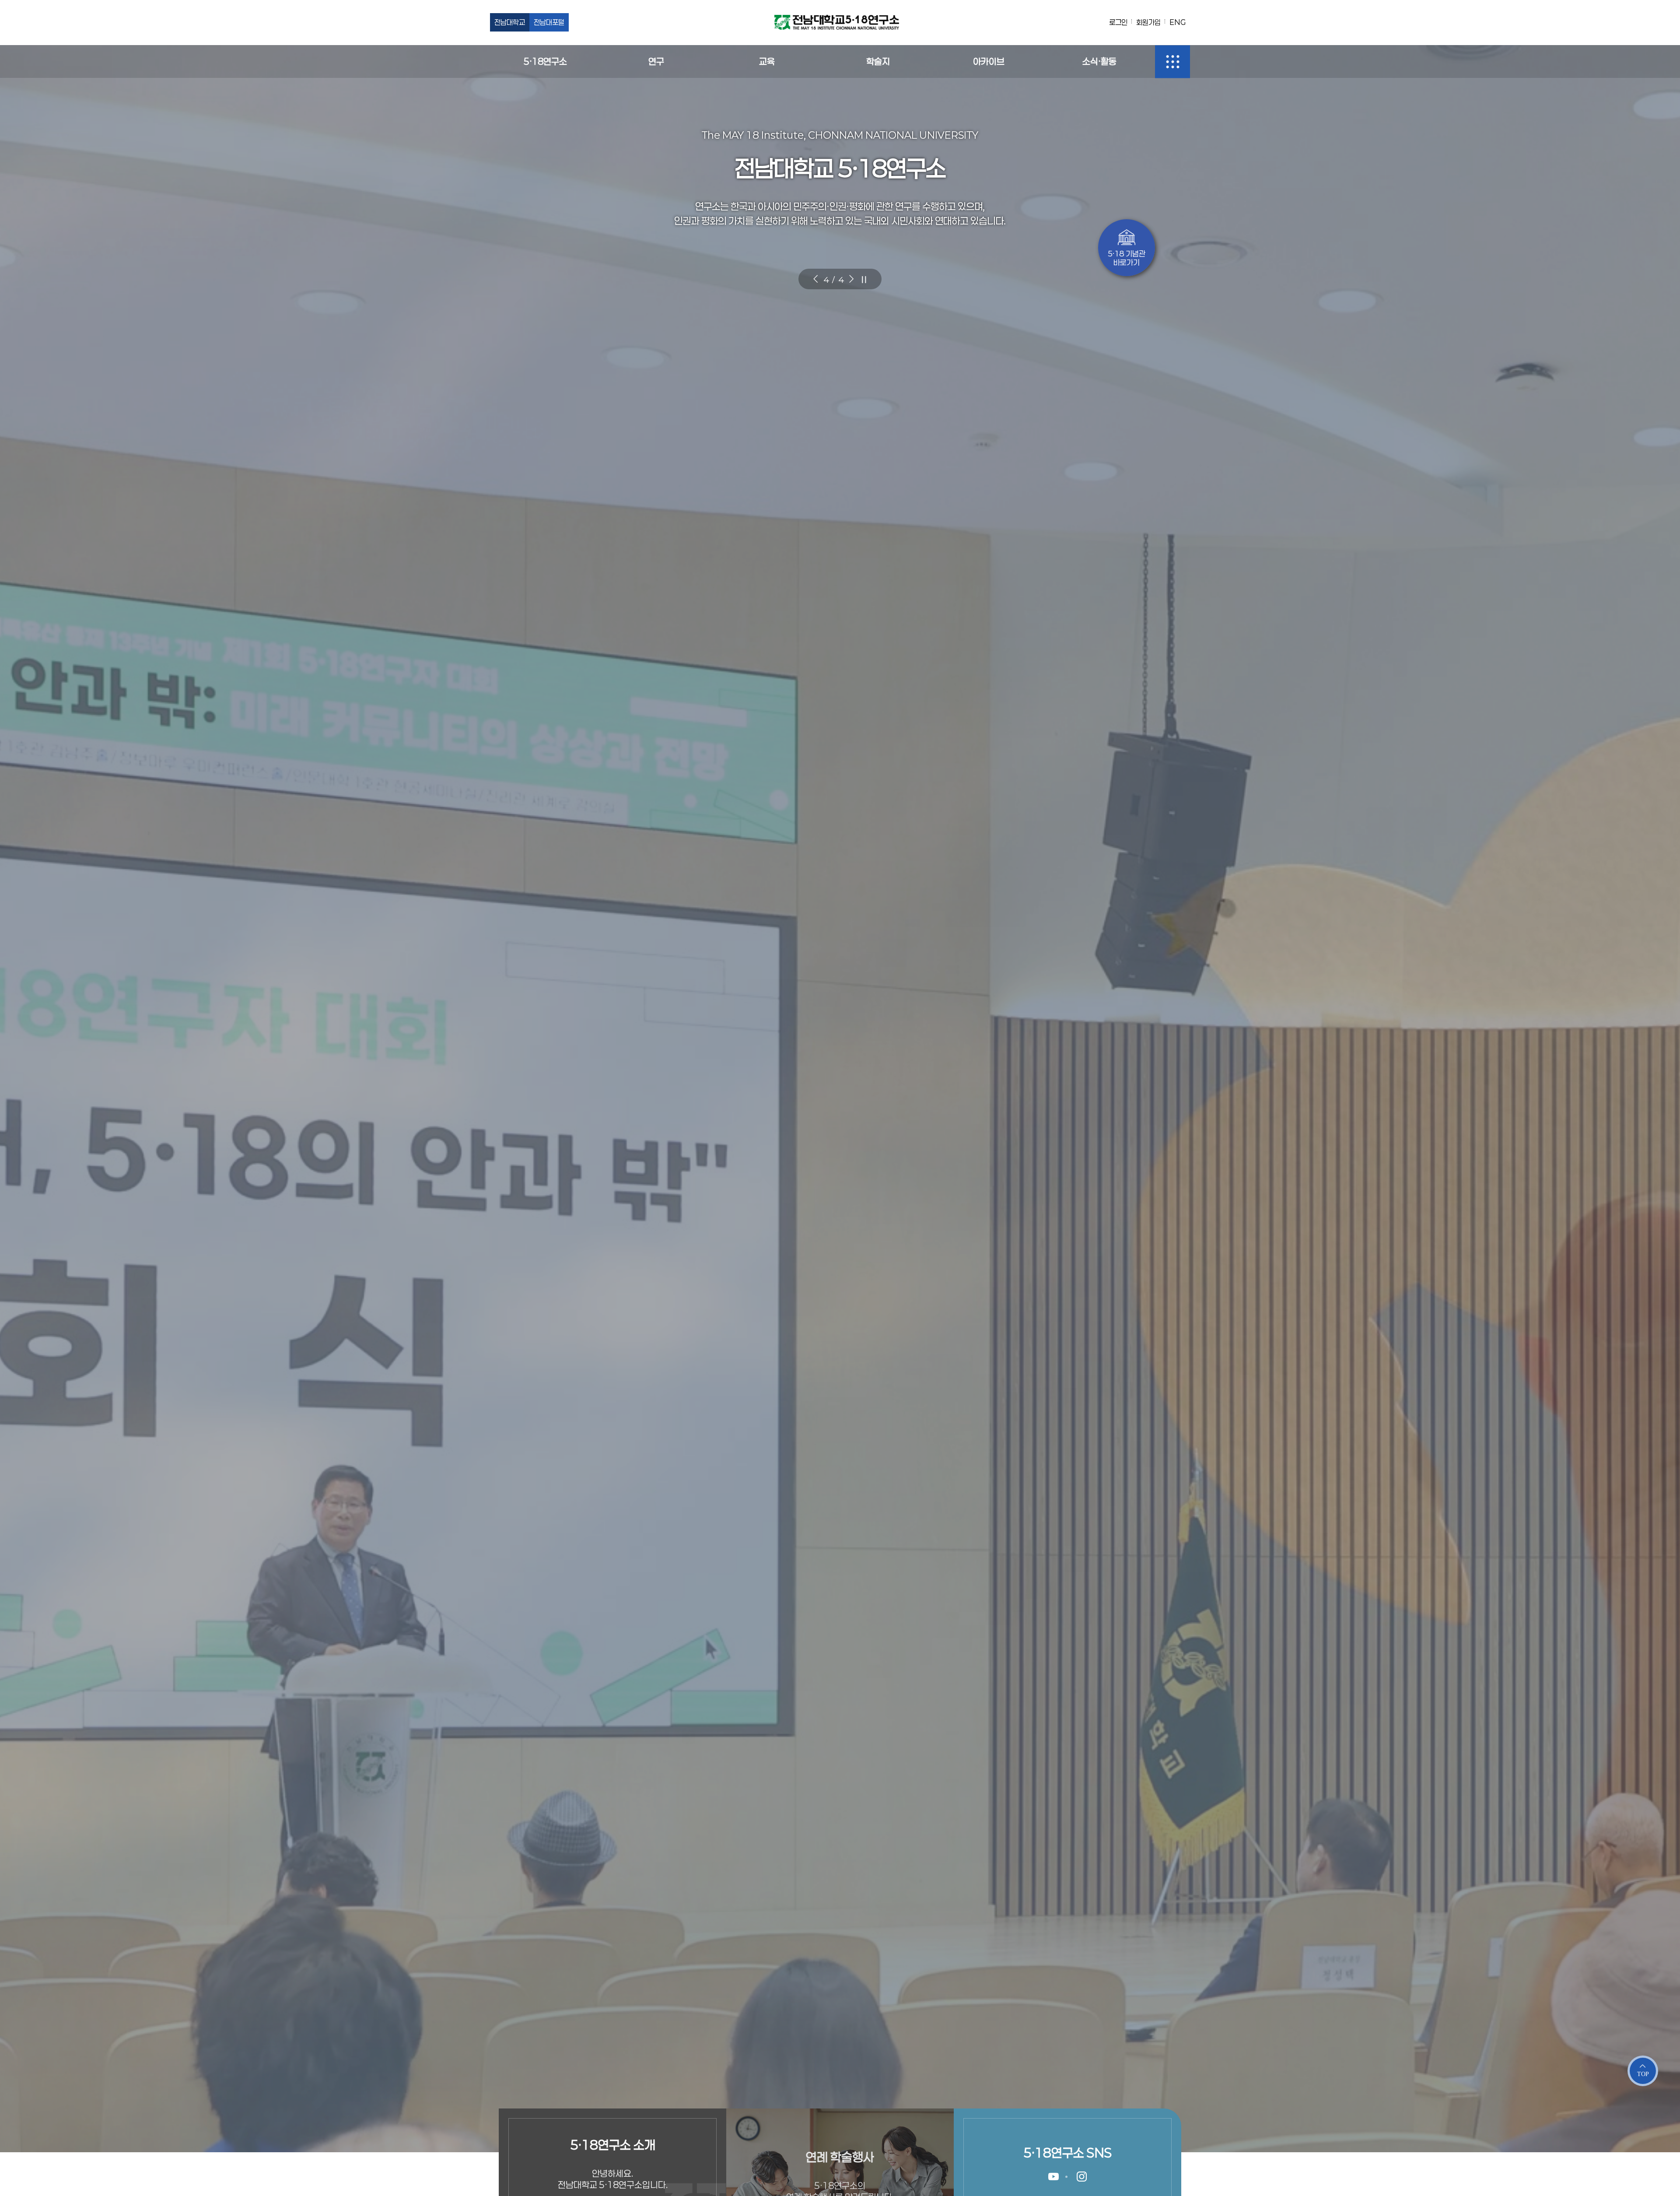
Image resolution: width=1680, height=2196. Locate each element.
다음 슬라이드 (851, 279)
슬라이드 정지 (864, 279)
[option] (840, 1098)
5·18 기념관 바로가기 (1127, 258)
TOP (1643, 2074)
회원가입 (1148, 22)
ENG (1178, 22)
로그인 (1118, 22)
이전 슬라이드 (815, 279)
